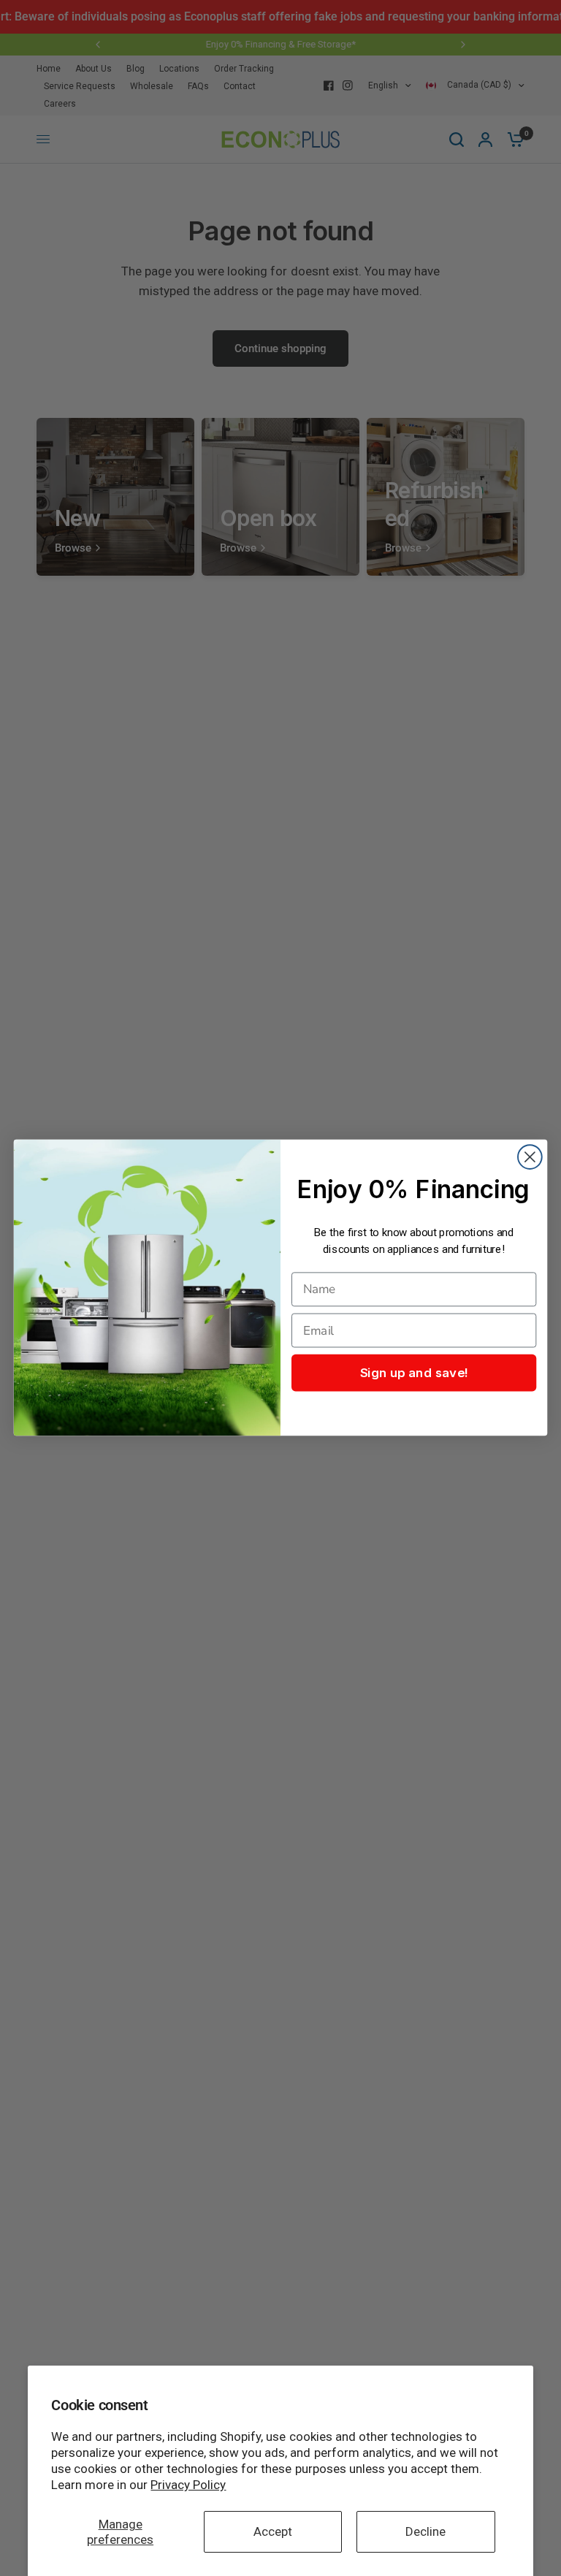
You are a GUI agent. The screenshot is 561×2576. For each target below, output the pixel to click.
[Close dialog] (530, 1158)
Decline (425, 2531)
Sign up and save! (414, 1373)
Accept (273, 2531)
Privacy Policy (188, 2485)
